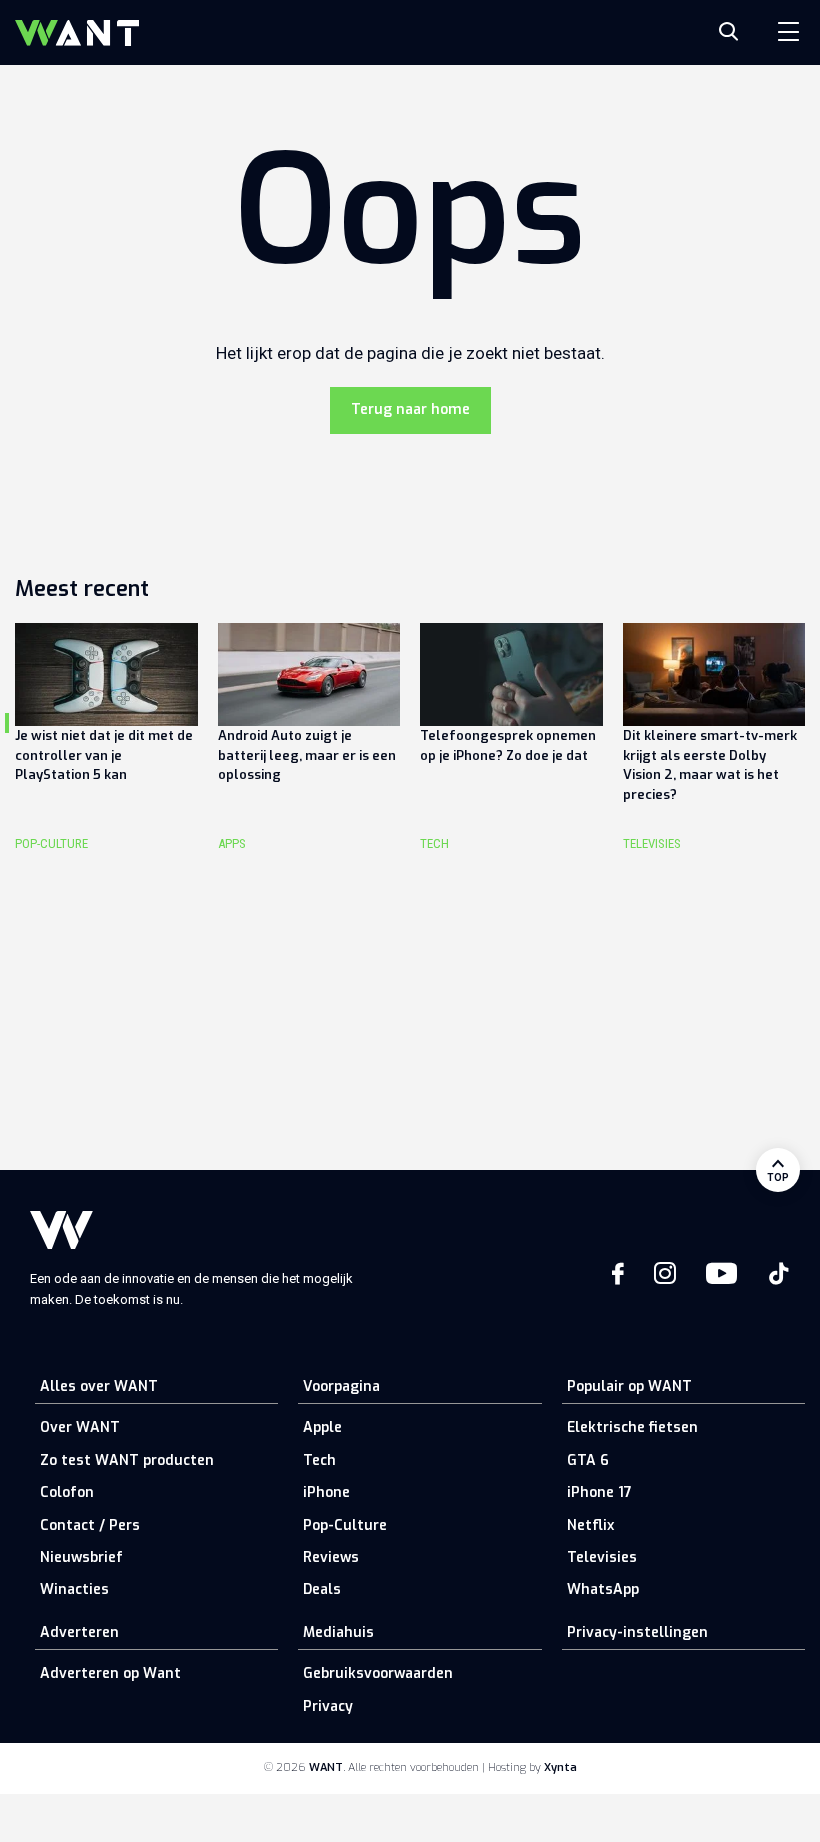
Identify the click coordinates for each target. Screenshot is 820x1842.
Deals (322, 1589)
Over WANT (80, 1427)
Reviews (331, 1557)
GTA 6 (588, 1460)
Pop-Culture (345, 1525)
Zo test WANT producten (127, 1460)
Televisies (602, 1557)
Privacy (328, 1706)
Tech (319, 1460)
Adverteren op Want (110, 1673)
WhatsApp (603, 1589)
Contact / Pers (90, 1525)
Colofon (67, 1492)
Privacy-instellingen (637, 1632)
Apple (322, 1427)
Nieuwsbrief (81, 1557)
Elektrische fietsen (632, 1427)
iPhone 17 (599, 1492)
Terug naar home (410, 409)
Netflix (590, 1525)
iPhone (326, 1492)
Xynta (560, 1767)
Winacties (74, 1589)
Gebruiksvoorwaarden (378, 1673)
